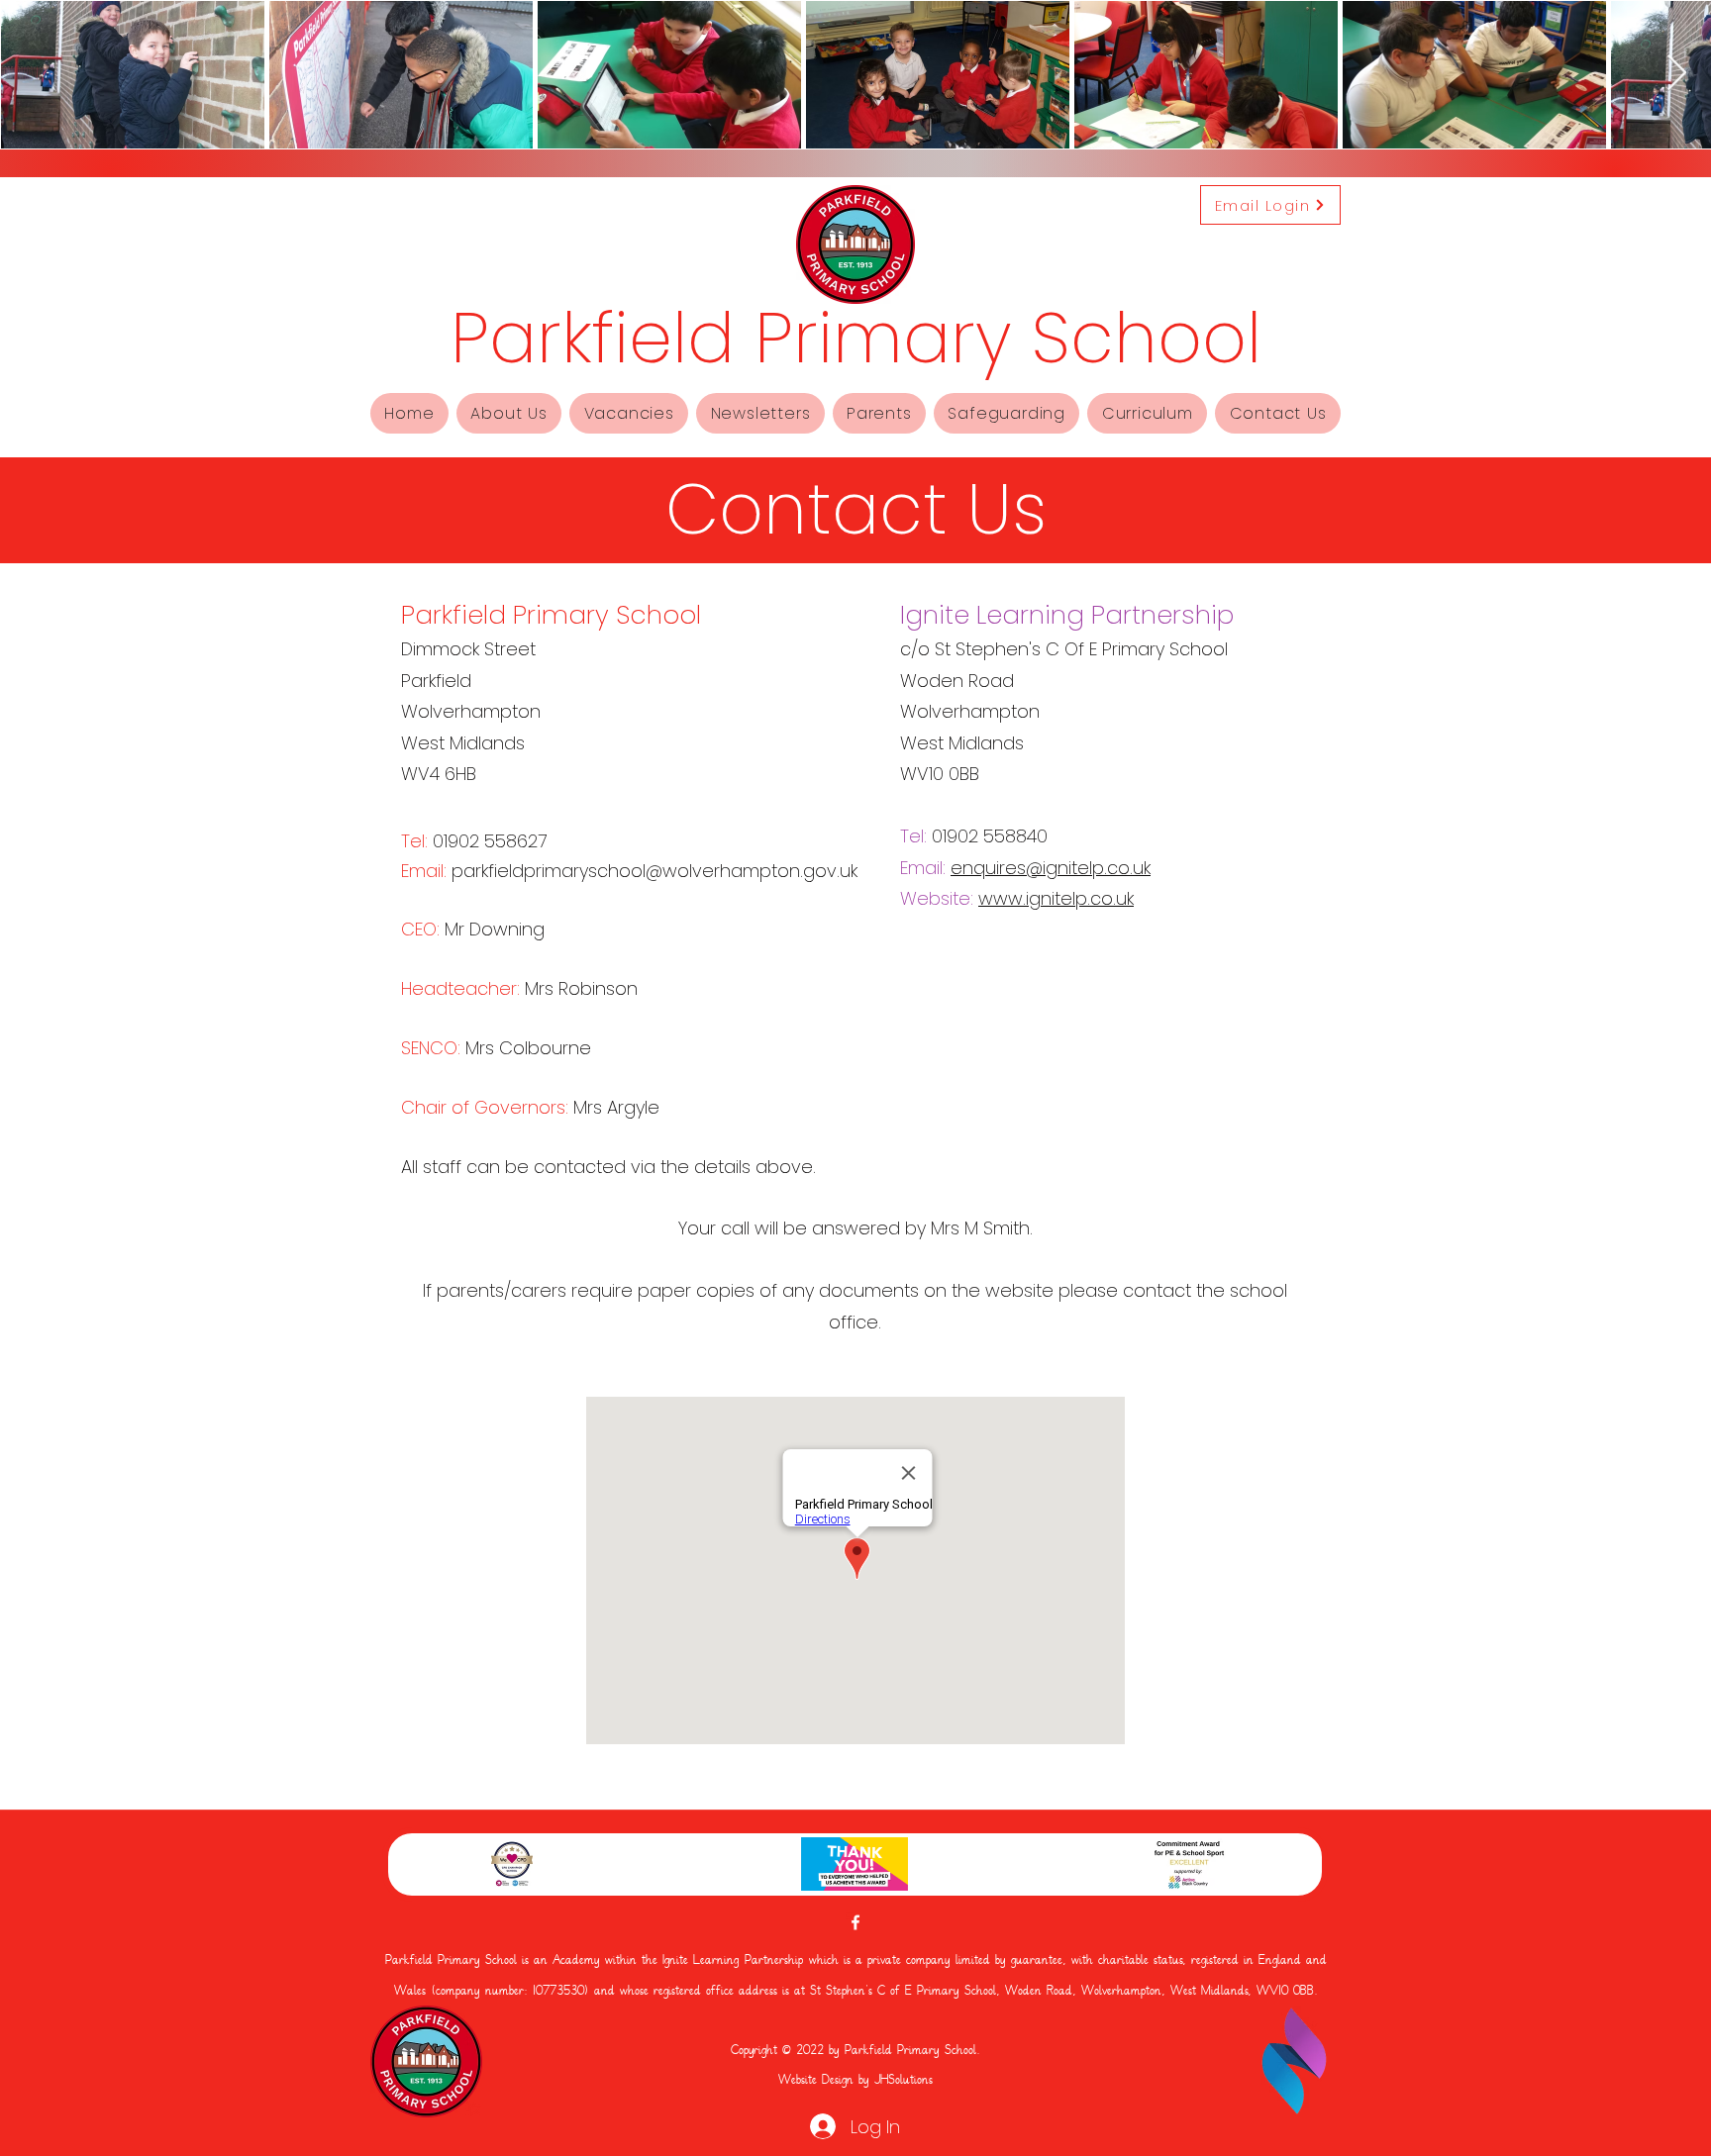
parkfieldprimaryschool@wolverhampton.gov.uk (654, 871)
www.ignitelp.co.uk (1056, 898)
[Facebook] (855, 1922)
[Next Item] (1677, 74)
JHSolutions (904, 2081)
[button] (509, 413)
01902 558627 (490, 841)
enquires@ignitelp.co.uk (1051, 868)
